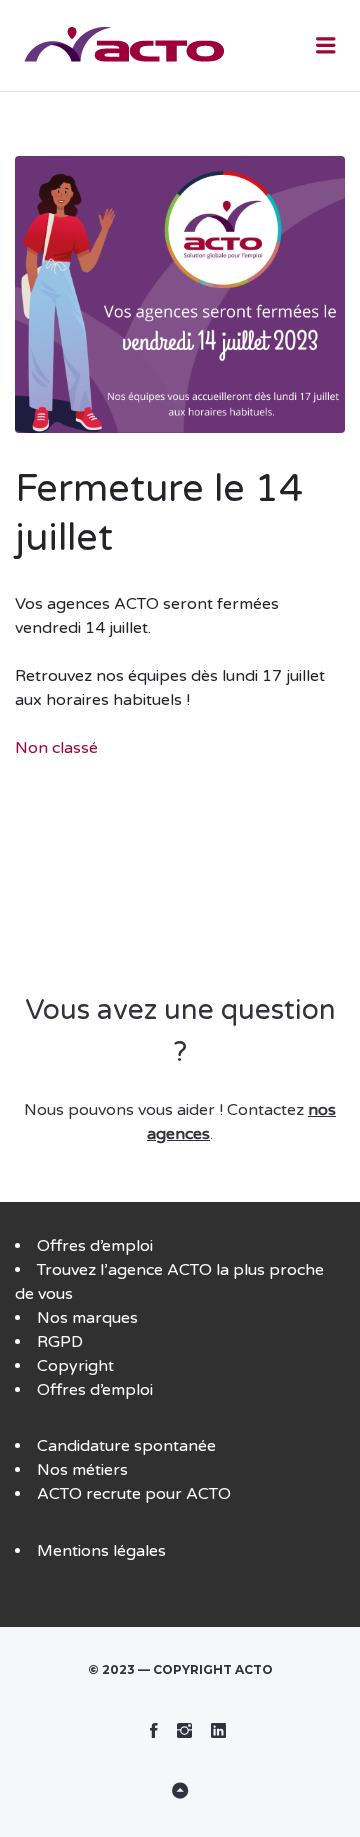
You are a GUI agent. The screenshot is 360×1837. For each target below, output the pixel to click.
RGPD (60, 1342)
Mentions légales (101, 1551)
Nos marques (87, 1318)
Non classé (56, 748)
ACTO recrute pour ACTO (134, 1494)
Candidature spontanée (126, 1446)
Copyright (75, 1366)
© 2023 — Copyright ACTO (180, 1669)
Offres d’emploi (95, 1246)
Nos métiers (82, 1470)
